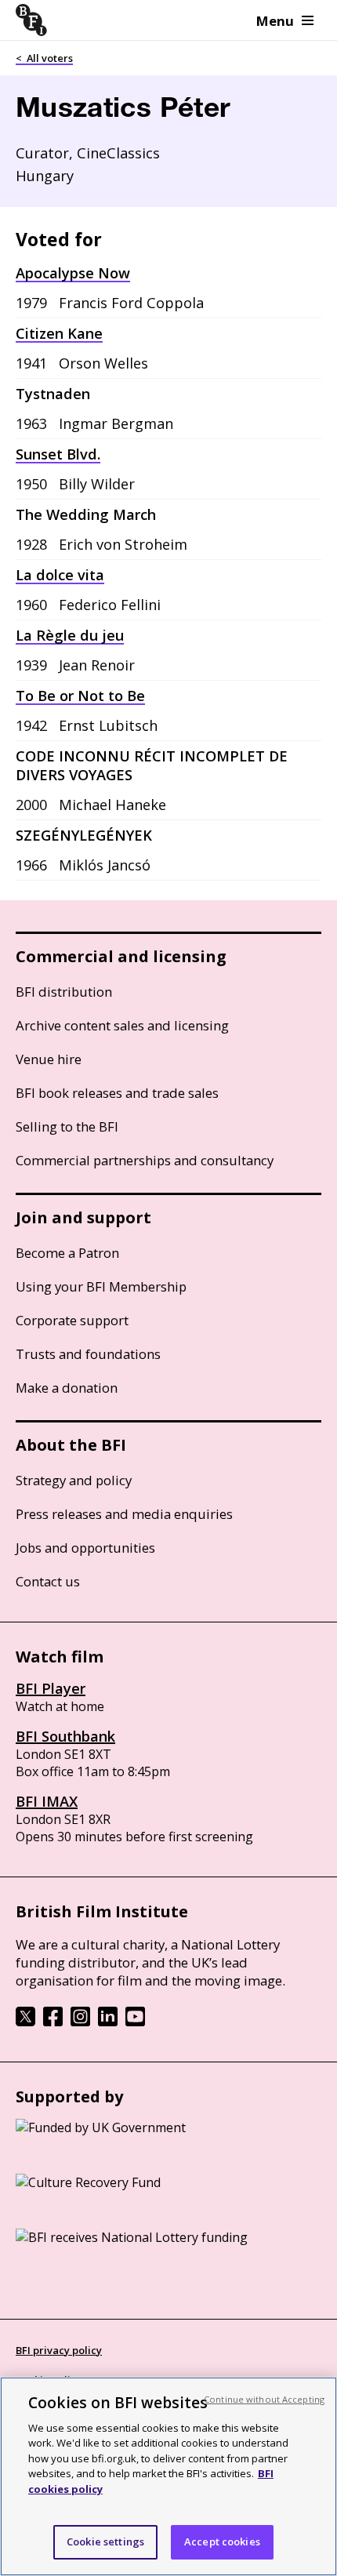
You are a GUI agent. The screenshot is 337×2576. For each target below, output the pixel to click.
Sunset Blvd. (58, 454)
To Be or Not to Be (80, 696)
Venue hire (49, 1059)
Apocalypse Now (73, 273)
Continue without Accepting (264, 2399)
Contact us (48, 1581)
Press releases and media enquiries (124, 1514)
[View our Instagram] (80, 2022)
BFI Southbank (65, 1736)
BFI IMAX (47, 1801)
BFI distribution (64, 992)
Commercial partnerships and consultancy (145, 1160)
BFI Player (51, 1688)
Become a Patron (67, 1253)
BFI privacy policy (59, 2350)
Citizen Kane (59, 333)
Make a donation (67, 1388)
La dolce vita (60, 575)
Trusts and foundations (88, 1354)
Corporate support (72, 1320)
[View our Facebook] (53, 2022)
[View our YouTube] (135, 2022)
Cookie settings (105, 2541)
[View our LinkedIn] (108, 2022)
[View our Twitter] (25, 2022)
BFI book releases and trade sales (117, 1093)
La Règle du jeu (70, 635)
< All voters (44, 58)
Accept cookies (222, 2541)
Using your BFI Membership (101, 1286)
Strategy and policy (74, 1480)
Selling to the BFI (67, 1126)
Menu (275, 21)
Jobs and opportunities (85, 1548)
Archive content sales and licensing (122, 1025)
